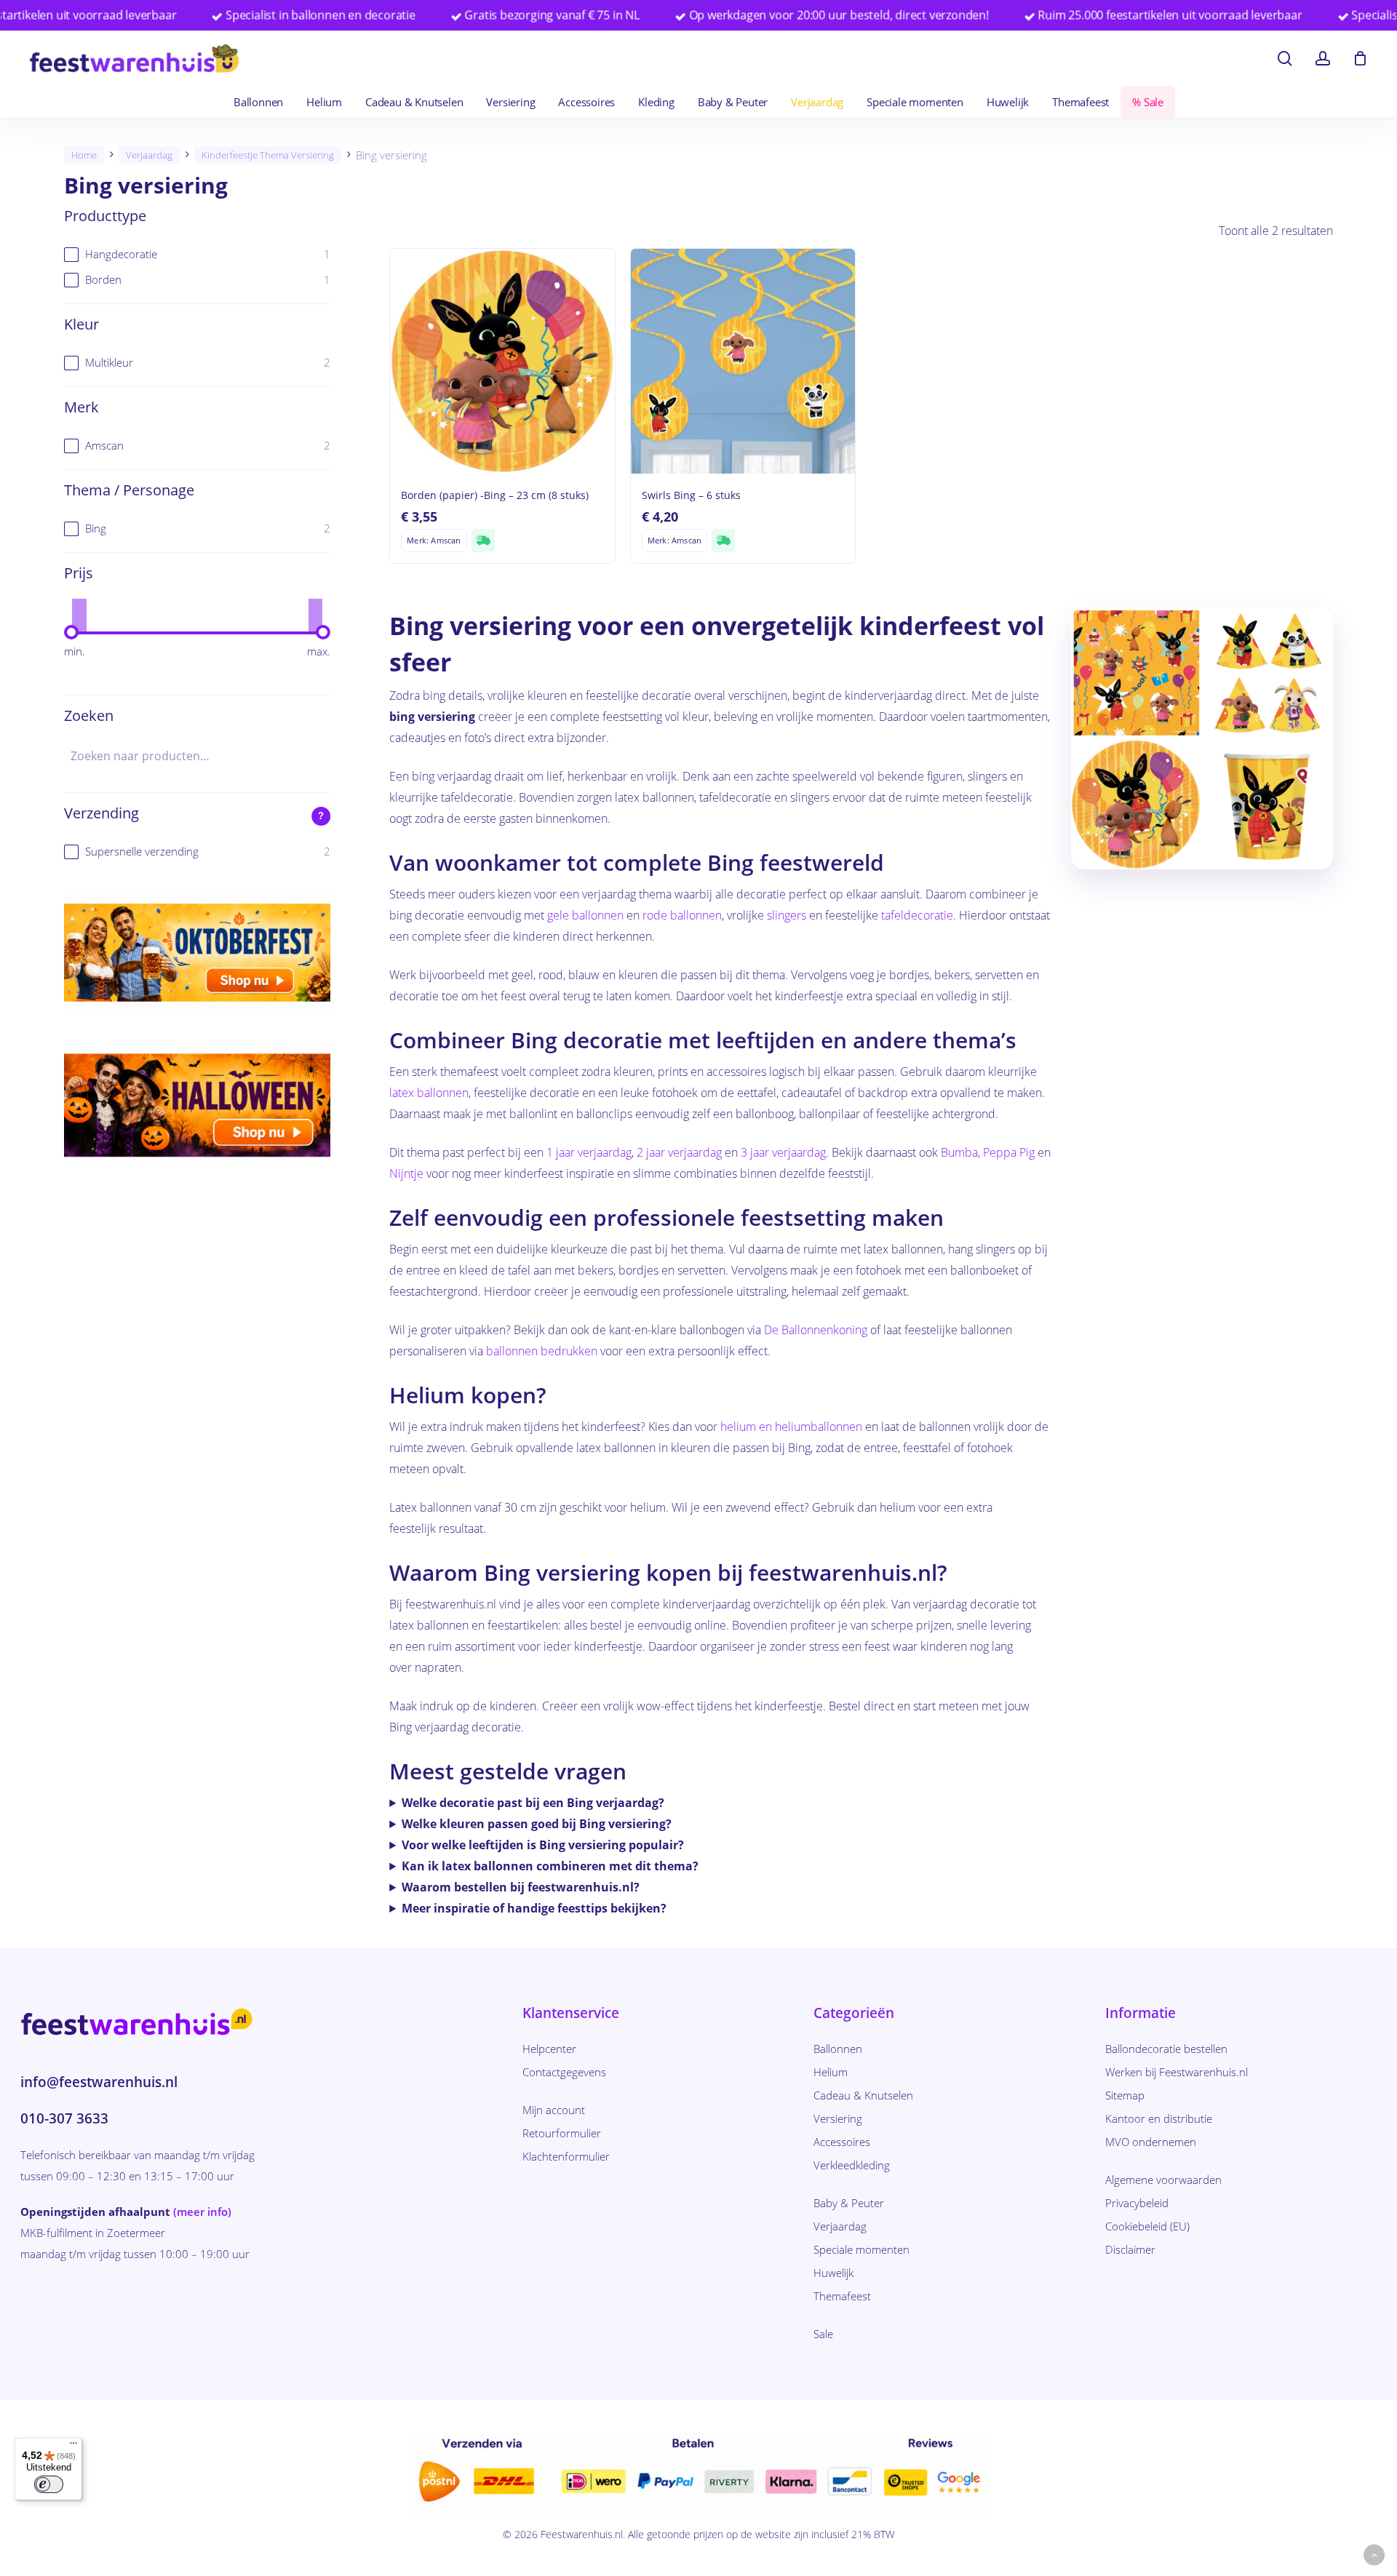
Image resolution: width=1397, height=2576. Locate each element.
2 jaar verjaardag (679, 1152)
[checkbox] (197, 254)
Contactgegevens (564, 2072)
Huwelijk (833, 2273)
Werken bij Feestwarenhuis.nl (1177, 2072)
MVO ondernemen (1151, 2142)
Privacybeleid (1137, 2203)
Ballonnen (838, 2049)
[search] (1285, 59)
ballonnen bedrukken (542, 1351)
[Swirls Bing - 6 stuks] (743, 361)
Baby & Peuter (849, 2203)
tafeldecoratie (917, 915)
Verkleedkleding (852, 2165)
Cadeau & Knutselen (863, 2095)
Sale (823, 2334)
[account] (1323, 59)
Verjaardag (149, 155)
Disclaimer (1130, 2249)
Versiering (838, 2118)
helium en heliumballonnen (791, 1427)
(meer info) (202, 2212)
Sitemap (1125, 2095)
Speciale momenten (861, 2249)
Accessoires (842, 2142)
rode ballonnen (682, 915)
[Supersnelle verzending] (483, 541)
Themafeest (842, 2296)
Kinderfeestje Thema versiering (268, 155)
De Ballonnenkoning (816, 1330)
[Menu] (73, 2447)
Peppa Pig (1009, 1152)
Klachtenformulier (566, 2156)
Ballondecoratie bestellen (1166, 2049)
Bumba (959, 1152)
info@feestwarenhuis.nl (99, 2082)
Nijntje (406, 1173)
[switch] (49, 2484)
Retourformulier (562, 2133)
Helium (831, 2072)
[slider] (71, 632)
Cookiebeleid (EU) (1147, 2226)
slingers (787, 915)
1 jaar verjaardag (589, 1152)
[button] (1374, 2555)
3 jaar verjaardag (783, 1152)
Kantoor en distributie (1159, 2118)
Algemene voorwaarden (1163, 2180)
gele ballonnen (585, 915)
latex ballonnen (429, 1093)
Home (84, 155)
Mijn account (554, 2110)
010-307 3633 (64, 2118)
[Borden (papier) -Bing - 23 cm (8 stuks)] (502, 361)
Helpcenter (549, 2049)
